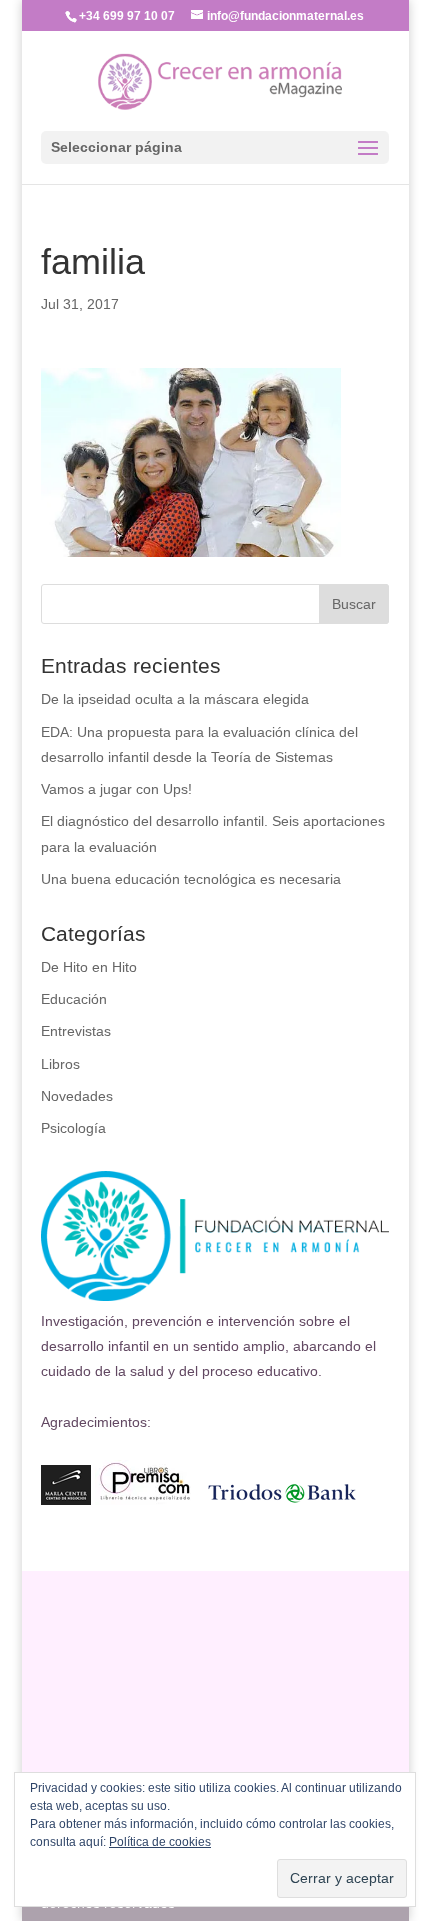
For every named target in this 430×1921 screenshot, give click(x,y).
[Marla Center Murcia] (66, 1500)
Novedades (77, 1096)
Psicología (73, 1128)
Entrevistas (76, 1031)
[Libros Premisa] (145, 1500)
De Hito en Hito (89, 967)
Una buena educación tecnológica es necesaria (191, 879)
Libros (60, 1064)
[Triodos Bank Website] (282, 1500)
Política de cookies (160, 1842)
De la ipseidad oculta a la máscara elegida (175, 699)
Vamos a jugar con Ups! (116, 789)
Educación (74, 999)
